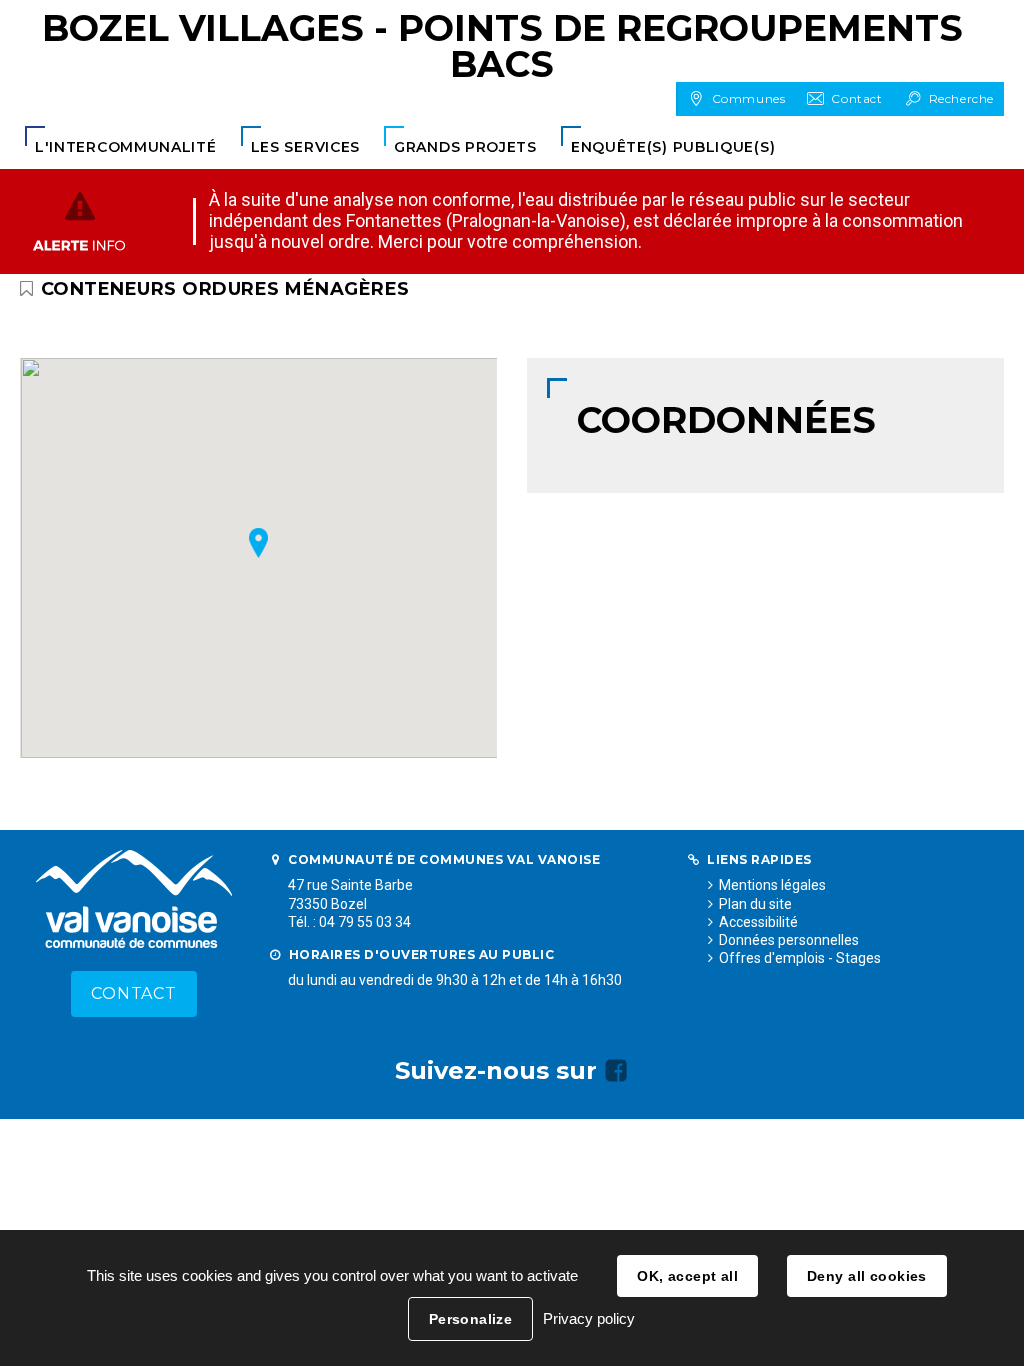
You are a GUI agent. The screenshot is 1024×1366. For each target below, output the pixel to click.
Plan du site (755, 904)
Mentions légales (772, 885)
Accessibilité (758, 922)
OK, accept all (687, 1276)
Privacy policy (589, 1318)
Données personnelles (789, 940)
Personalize (471, 1319)
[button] (126, 147)
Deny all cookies (867, 1276)
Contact (134, 993)
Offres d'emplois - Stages (800, 958)
